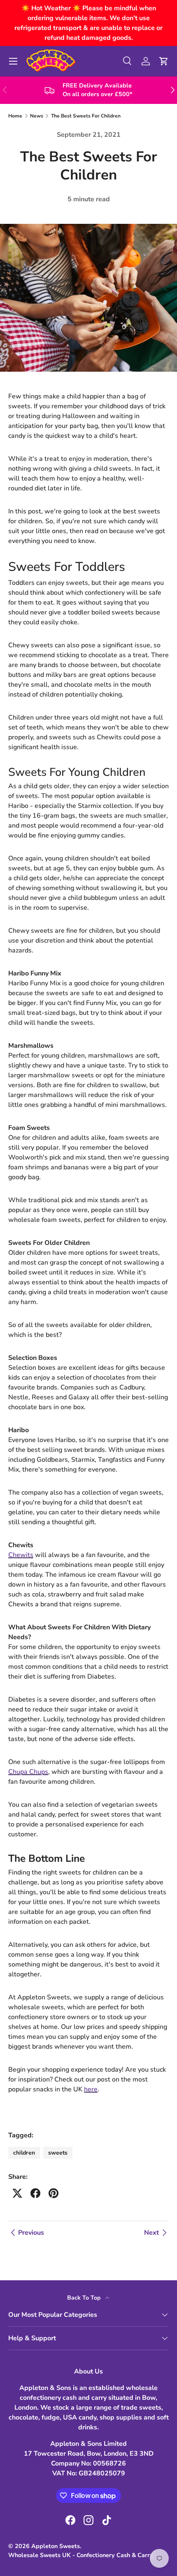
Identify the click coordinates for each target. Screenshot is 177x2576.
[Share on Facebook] (35, 2193)
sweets (58, 2153)
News (37, 116)
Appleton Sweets (56, 2546)
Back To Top (85, 2298)
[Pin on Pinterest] (54, 2193)
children (24, 2153)
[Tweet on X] (17, 2193)
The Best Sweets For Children (86, 116)
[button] (164, 61)
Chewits (21, 1555)
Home (15, 116)
